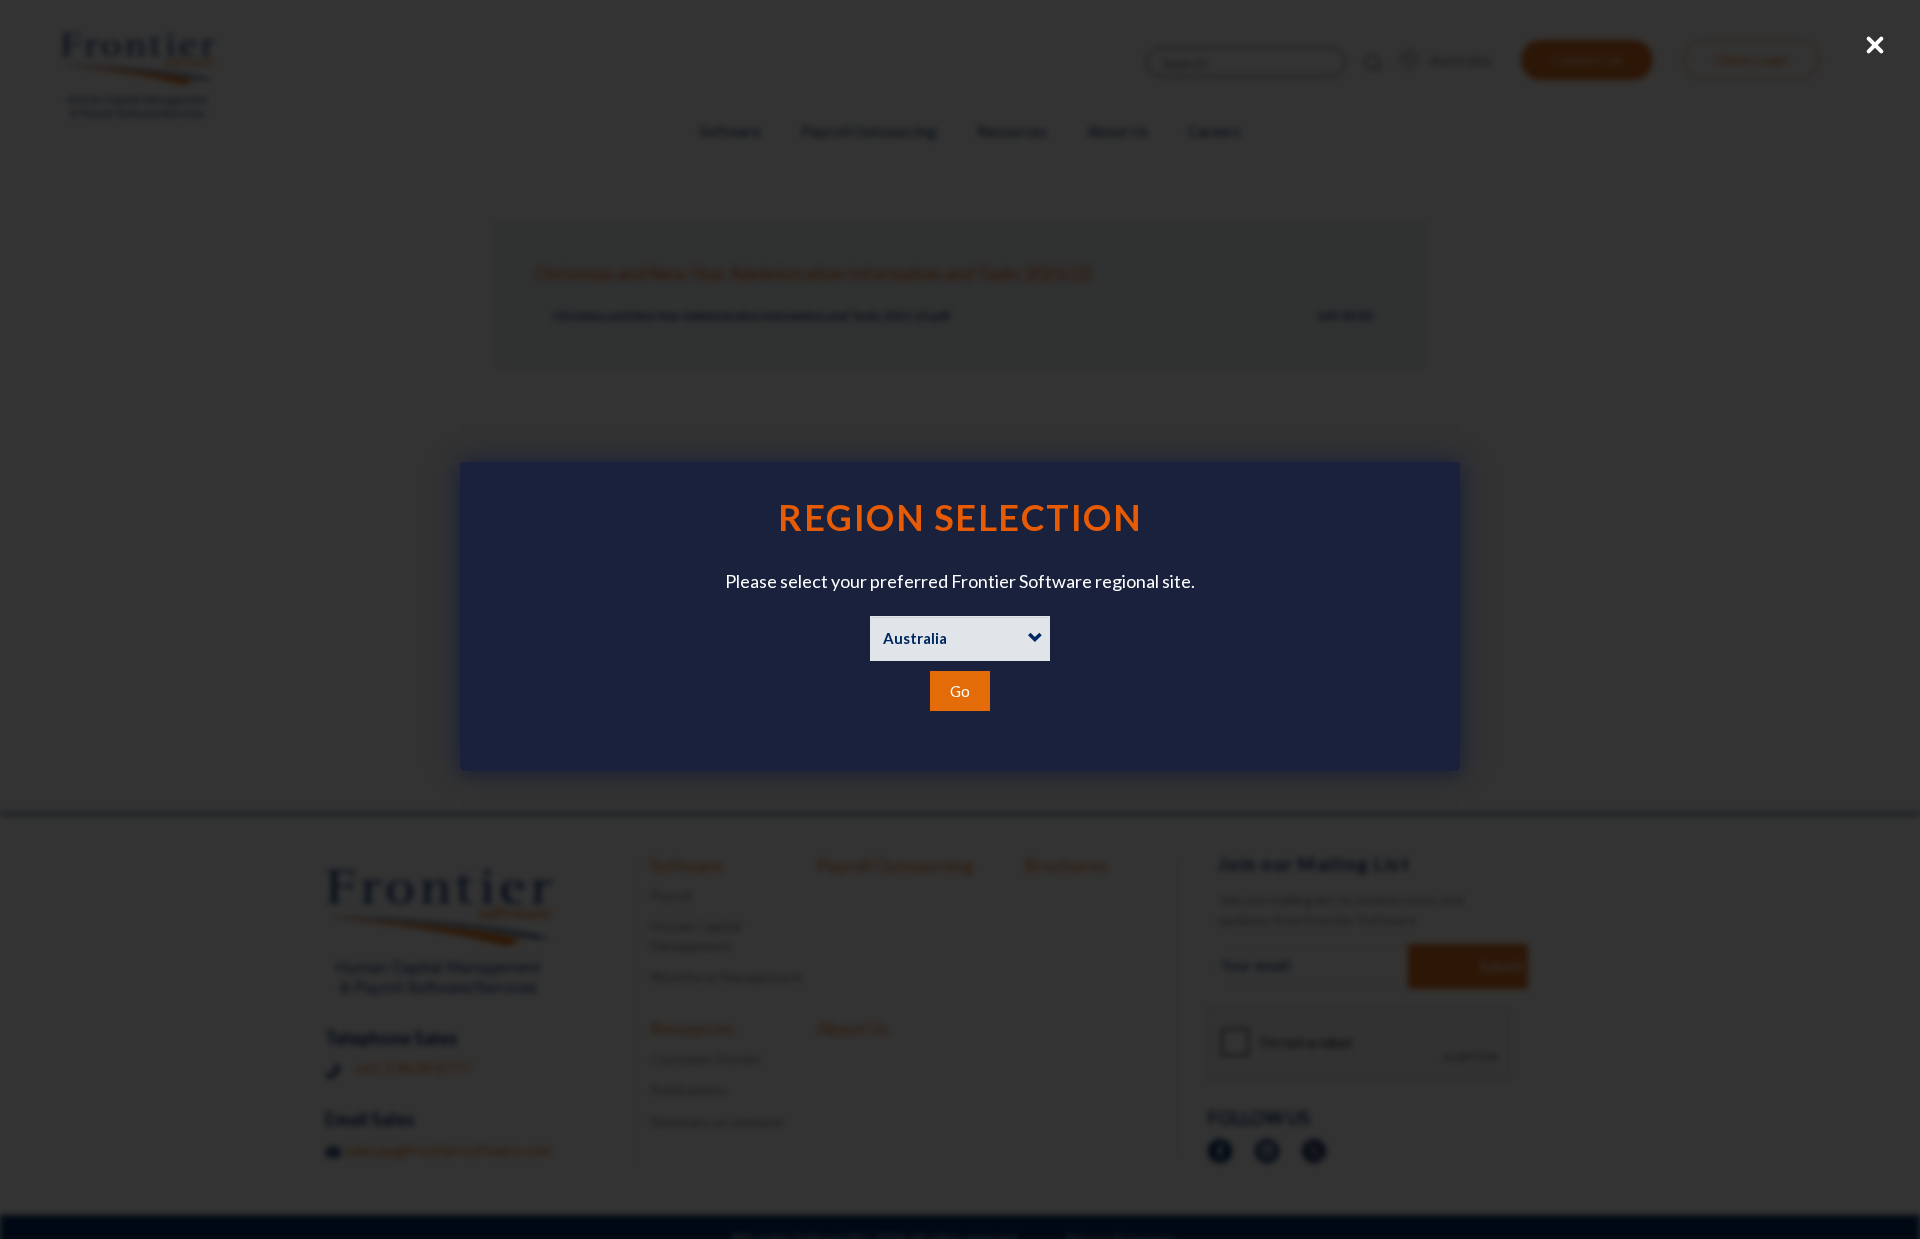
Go (960, 691)
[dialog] (960, 616)
